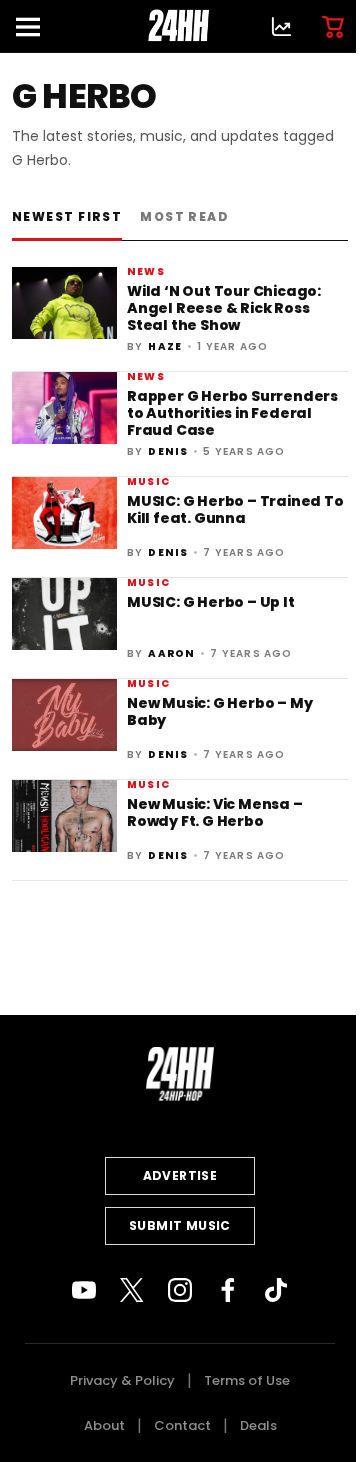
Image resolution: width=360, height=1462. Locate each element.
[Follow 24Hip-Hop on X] (132, 1290)
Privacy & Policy (122, 1380)
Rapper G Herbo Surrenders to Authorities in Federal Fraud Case (232, 413)
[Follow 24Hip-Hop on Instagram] (180, 1290)
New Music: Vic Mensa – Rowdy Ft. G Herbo (215, 812)
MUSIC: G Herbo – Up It (211, 602)
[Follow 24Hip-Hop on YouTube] (84, 1290)
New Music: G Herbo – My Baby (219, 711)
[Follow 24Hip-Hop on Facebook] (228, 1290)
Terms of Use (247, 1380)
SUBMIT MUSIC (180, 1225)
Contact (182, 1425)
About (104, 1425)
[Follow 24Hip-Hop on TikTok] (276, 1290)
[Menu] (36, 26)
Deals (258, 1425)
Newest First (67, 216)
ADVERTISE (180, 1175)
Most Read (184, 216)
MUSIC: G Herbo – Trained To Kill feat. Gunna (235, 509)
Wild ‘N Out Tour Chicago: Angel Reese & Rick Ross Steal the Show (224, 308)
